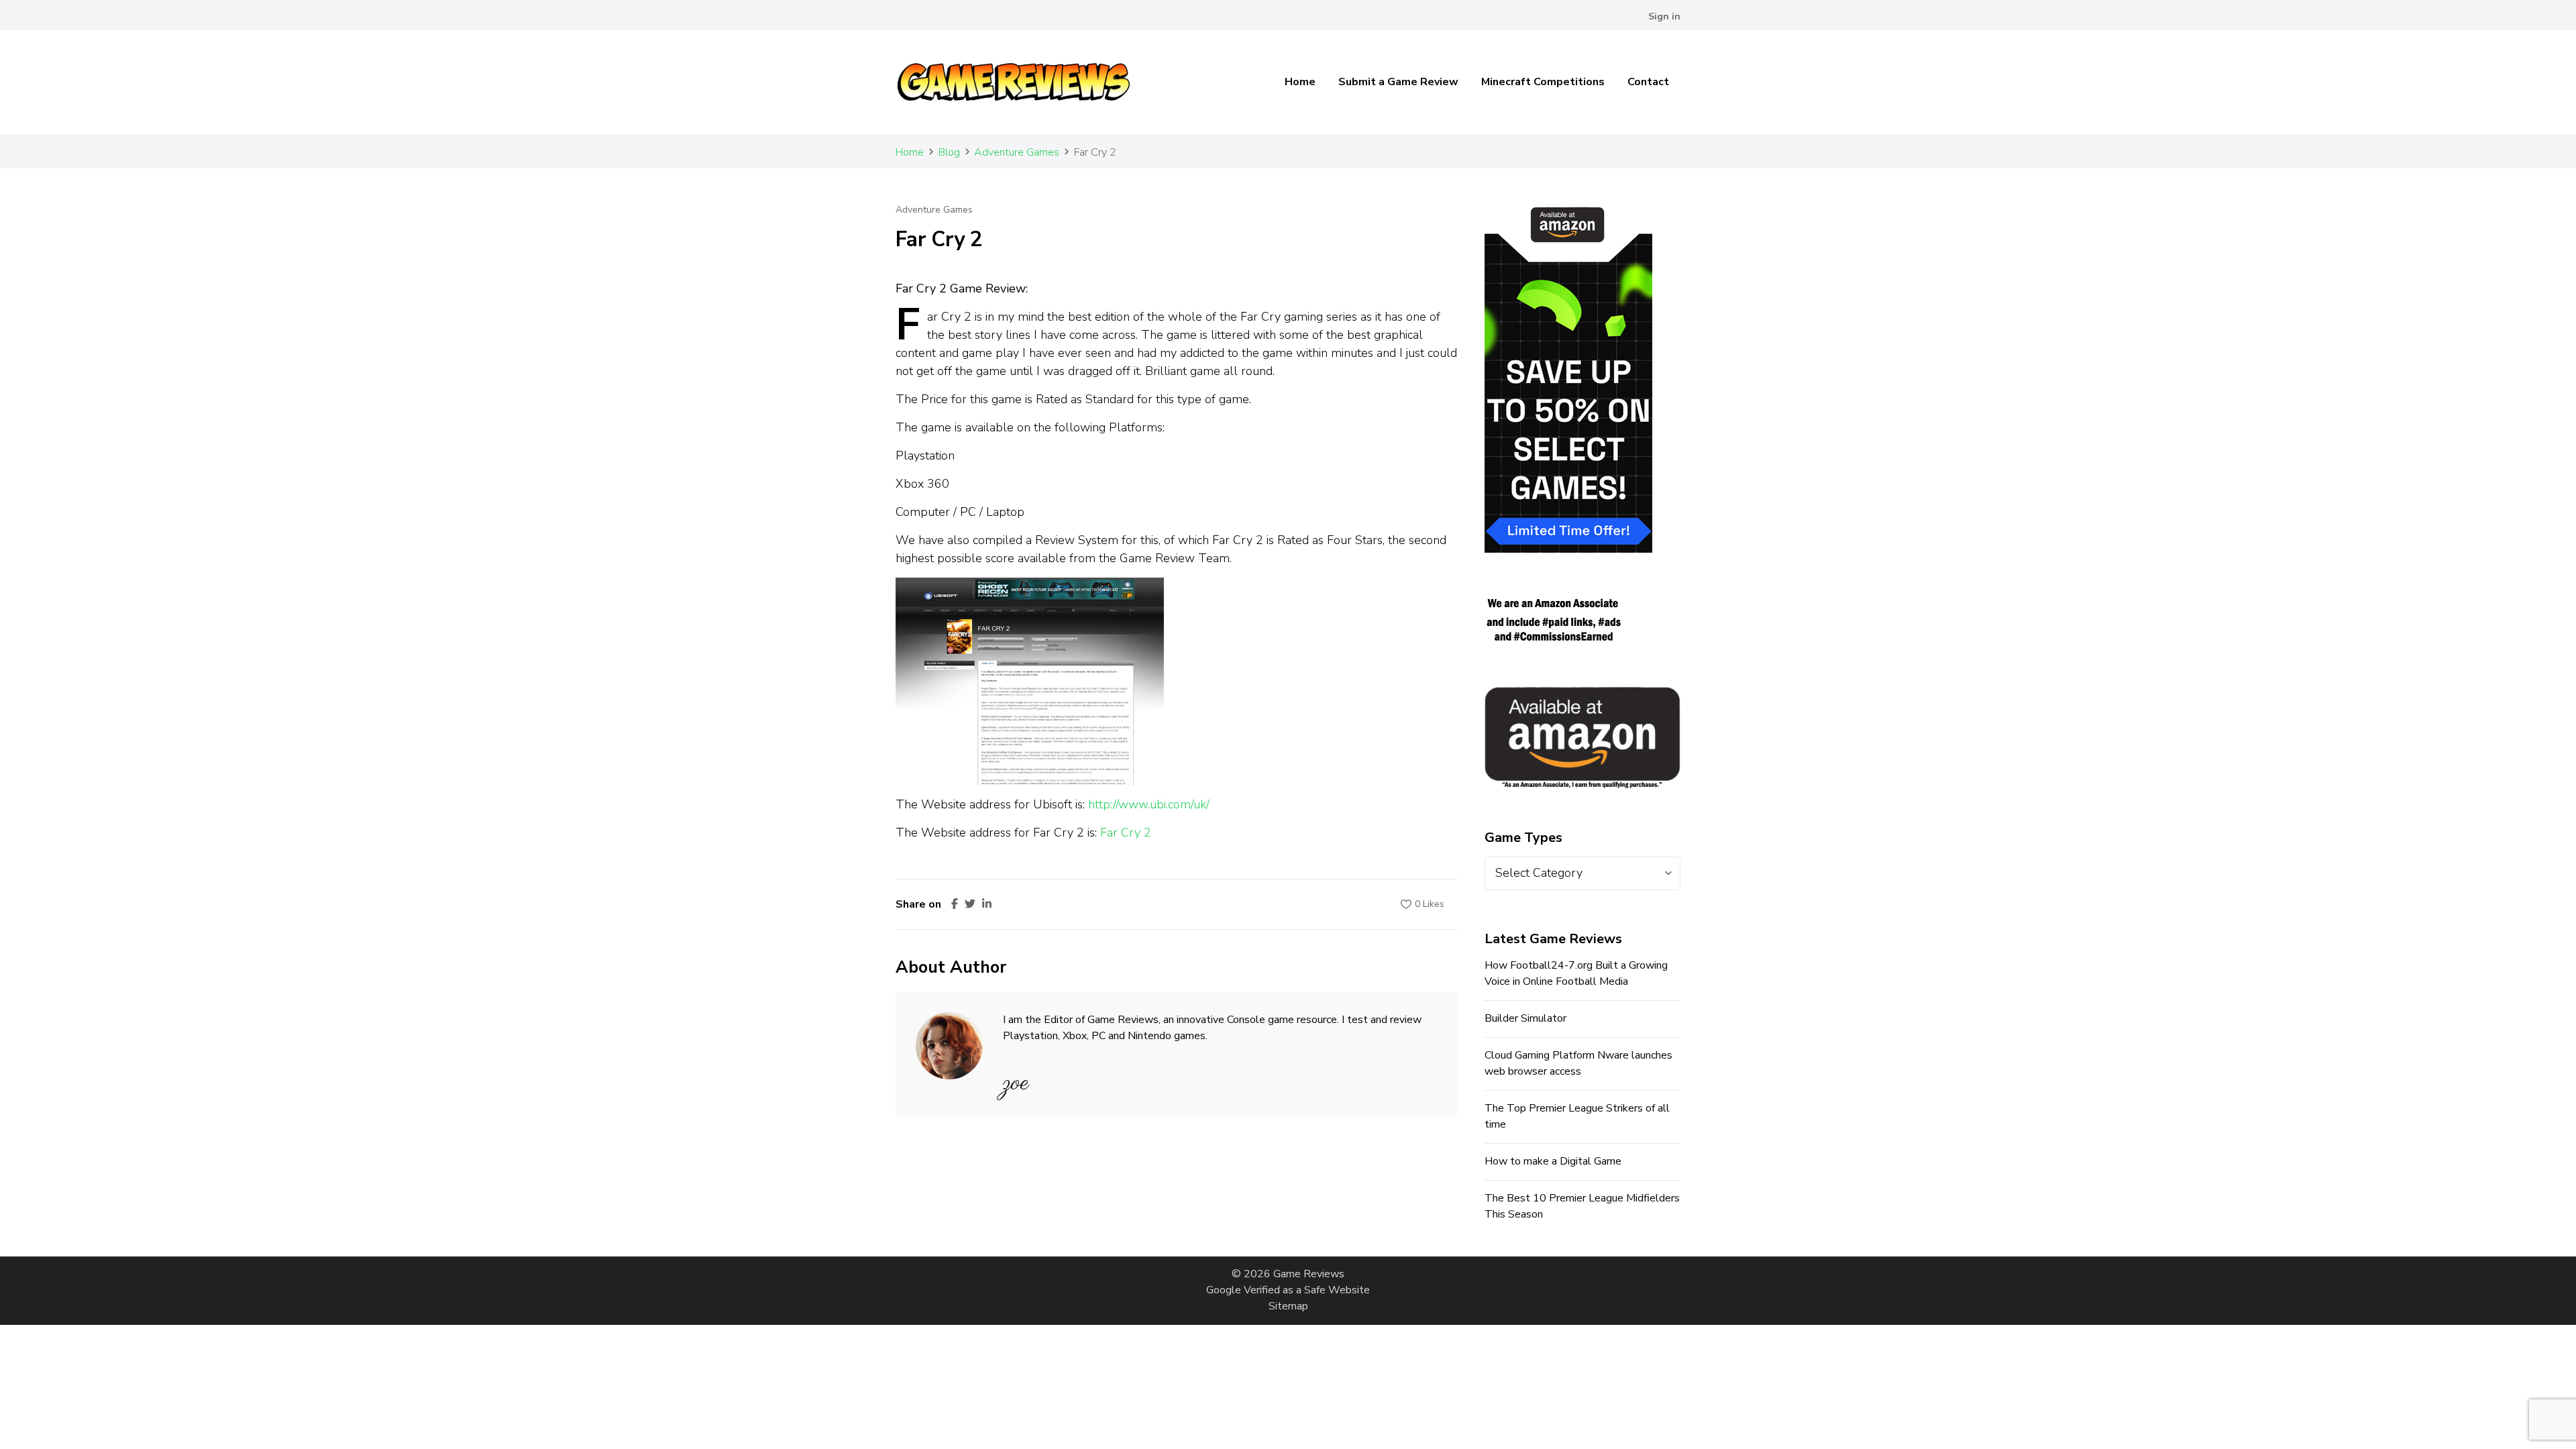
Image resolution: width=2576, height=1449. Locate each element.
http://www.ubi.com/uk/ (1149, 804)
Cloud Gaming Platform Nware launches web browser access (1578, 1063)
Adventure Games (934, 210)
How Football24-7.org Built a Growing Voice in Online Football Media (1576, 973)
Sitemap (1288, 1306)
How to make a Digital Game (1553, 1161)
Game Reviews (1309, 1274)
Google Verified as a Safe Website (1288, 1290)
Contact (1648, 82)
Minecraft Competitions (1543, 82)
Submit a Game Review (1398, 82)
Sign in (1664, 16)
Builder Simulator (1525, 1018)
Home (1300, 82)
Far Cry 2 (1126, 833)
